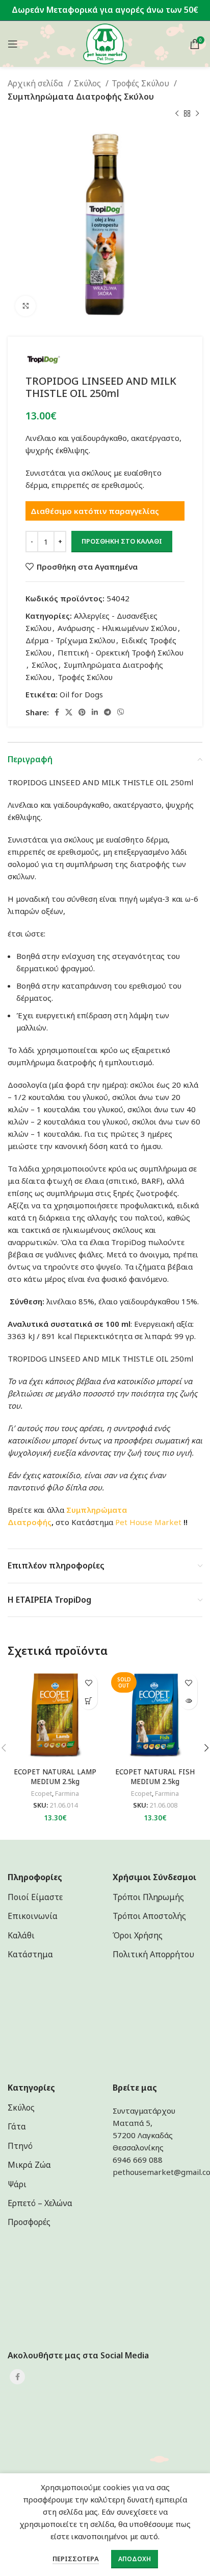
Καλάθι (21, 1935)
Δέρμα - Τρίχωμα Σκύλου (70, 640)
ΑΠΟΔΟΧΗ (135, 2559)
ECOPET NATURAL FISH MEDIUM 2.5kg (155, 1777)
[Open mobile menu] (13, 44)
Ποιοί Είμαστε (35, 1897)
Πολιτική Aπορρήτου (153, 1954)
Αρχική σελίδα (36, 83)
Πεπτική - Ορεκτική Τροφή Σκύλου (121, 652)
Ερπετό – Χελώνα (40, 2203)
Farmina (67, 1794)
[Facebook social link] (57, 712)
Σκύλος (88, 83)
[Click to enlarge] (25, 306)
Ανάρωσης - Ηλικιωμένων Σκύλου (117, 628)
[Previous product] (177, 113)
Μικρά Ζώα (29, 2165)
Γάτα (17, 2126)
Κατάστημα (30, 1954)
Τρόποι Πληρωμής (148, 1897)
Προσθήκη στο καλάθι (122, 541)
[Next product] (197, 113)
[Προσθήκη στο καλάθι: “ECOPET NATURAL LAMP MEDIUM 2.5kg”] (88, 1701)
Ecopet (42, 1794)
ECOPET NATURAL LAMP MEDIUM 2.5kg (55, 1777)
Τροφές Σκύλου (141, 83)
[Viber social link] (121, 712)
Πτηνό (20, 2146)
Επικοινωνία (33, 1916)
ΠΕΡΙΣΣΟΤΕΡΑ (76, 2559)
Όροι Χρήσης (138, 1935)
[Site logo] (105, 43)
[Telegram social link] (108, 712)
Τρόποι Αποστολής (149, 1916)
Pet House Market (148, 1522)
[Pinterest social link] (82, 712)
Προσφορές (29, 2222)
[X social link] (69, 712)
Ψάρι (17, 2184)
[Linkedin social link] (95, 712)
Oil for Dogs (81, 694)
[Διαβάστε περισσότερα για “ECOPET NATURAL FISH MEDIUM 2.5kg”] (188, 1701)
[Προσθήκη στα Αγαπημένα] (88, 1683)
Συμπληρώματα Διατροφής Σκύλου (81, 97)
